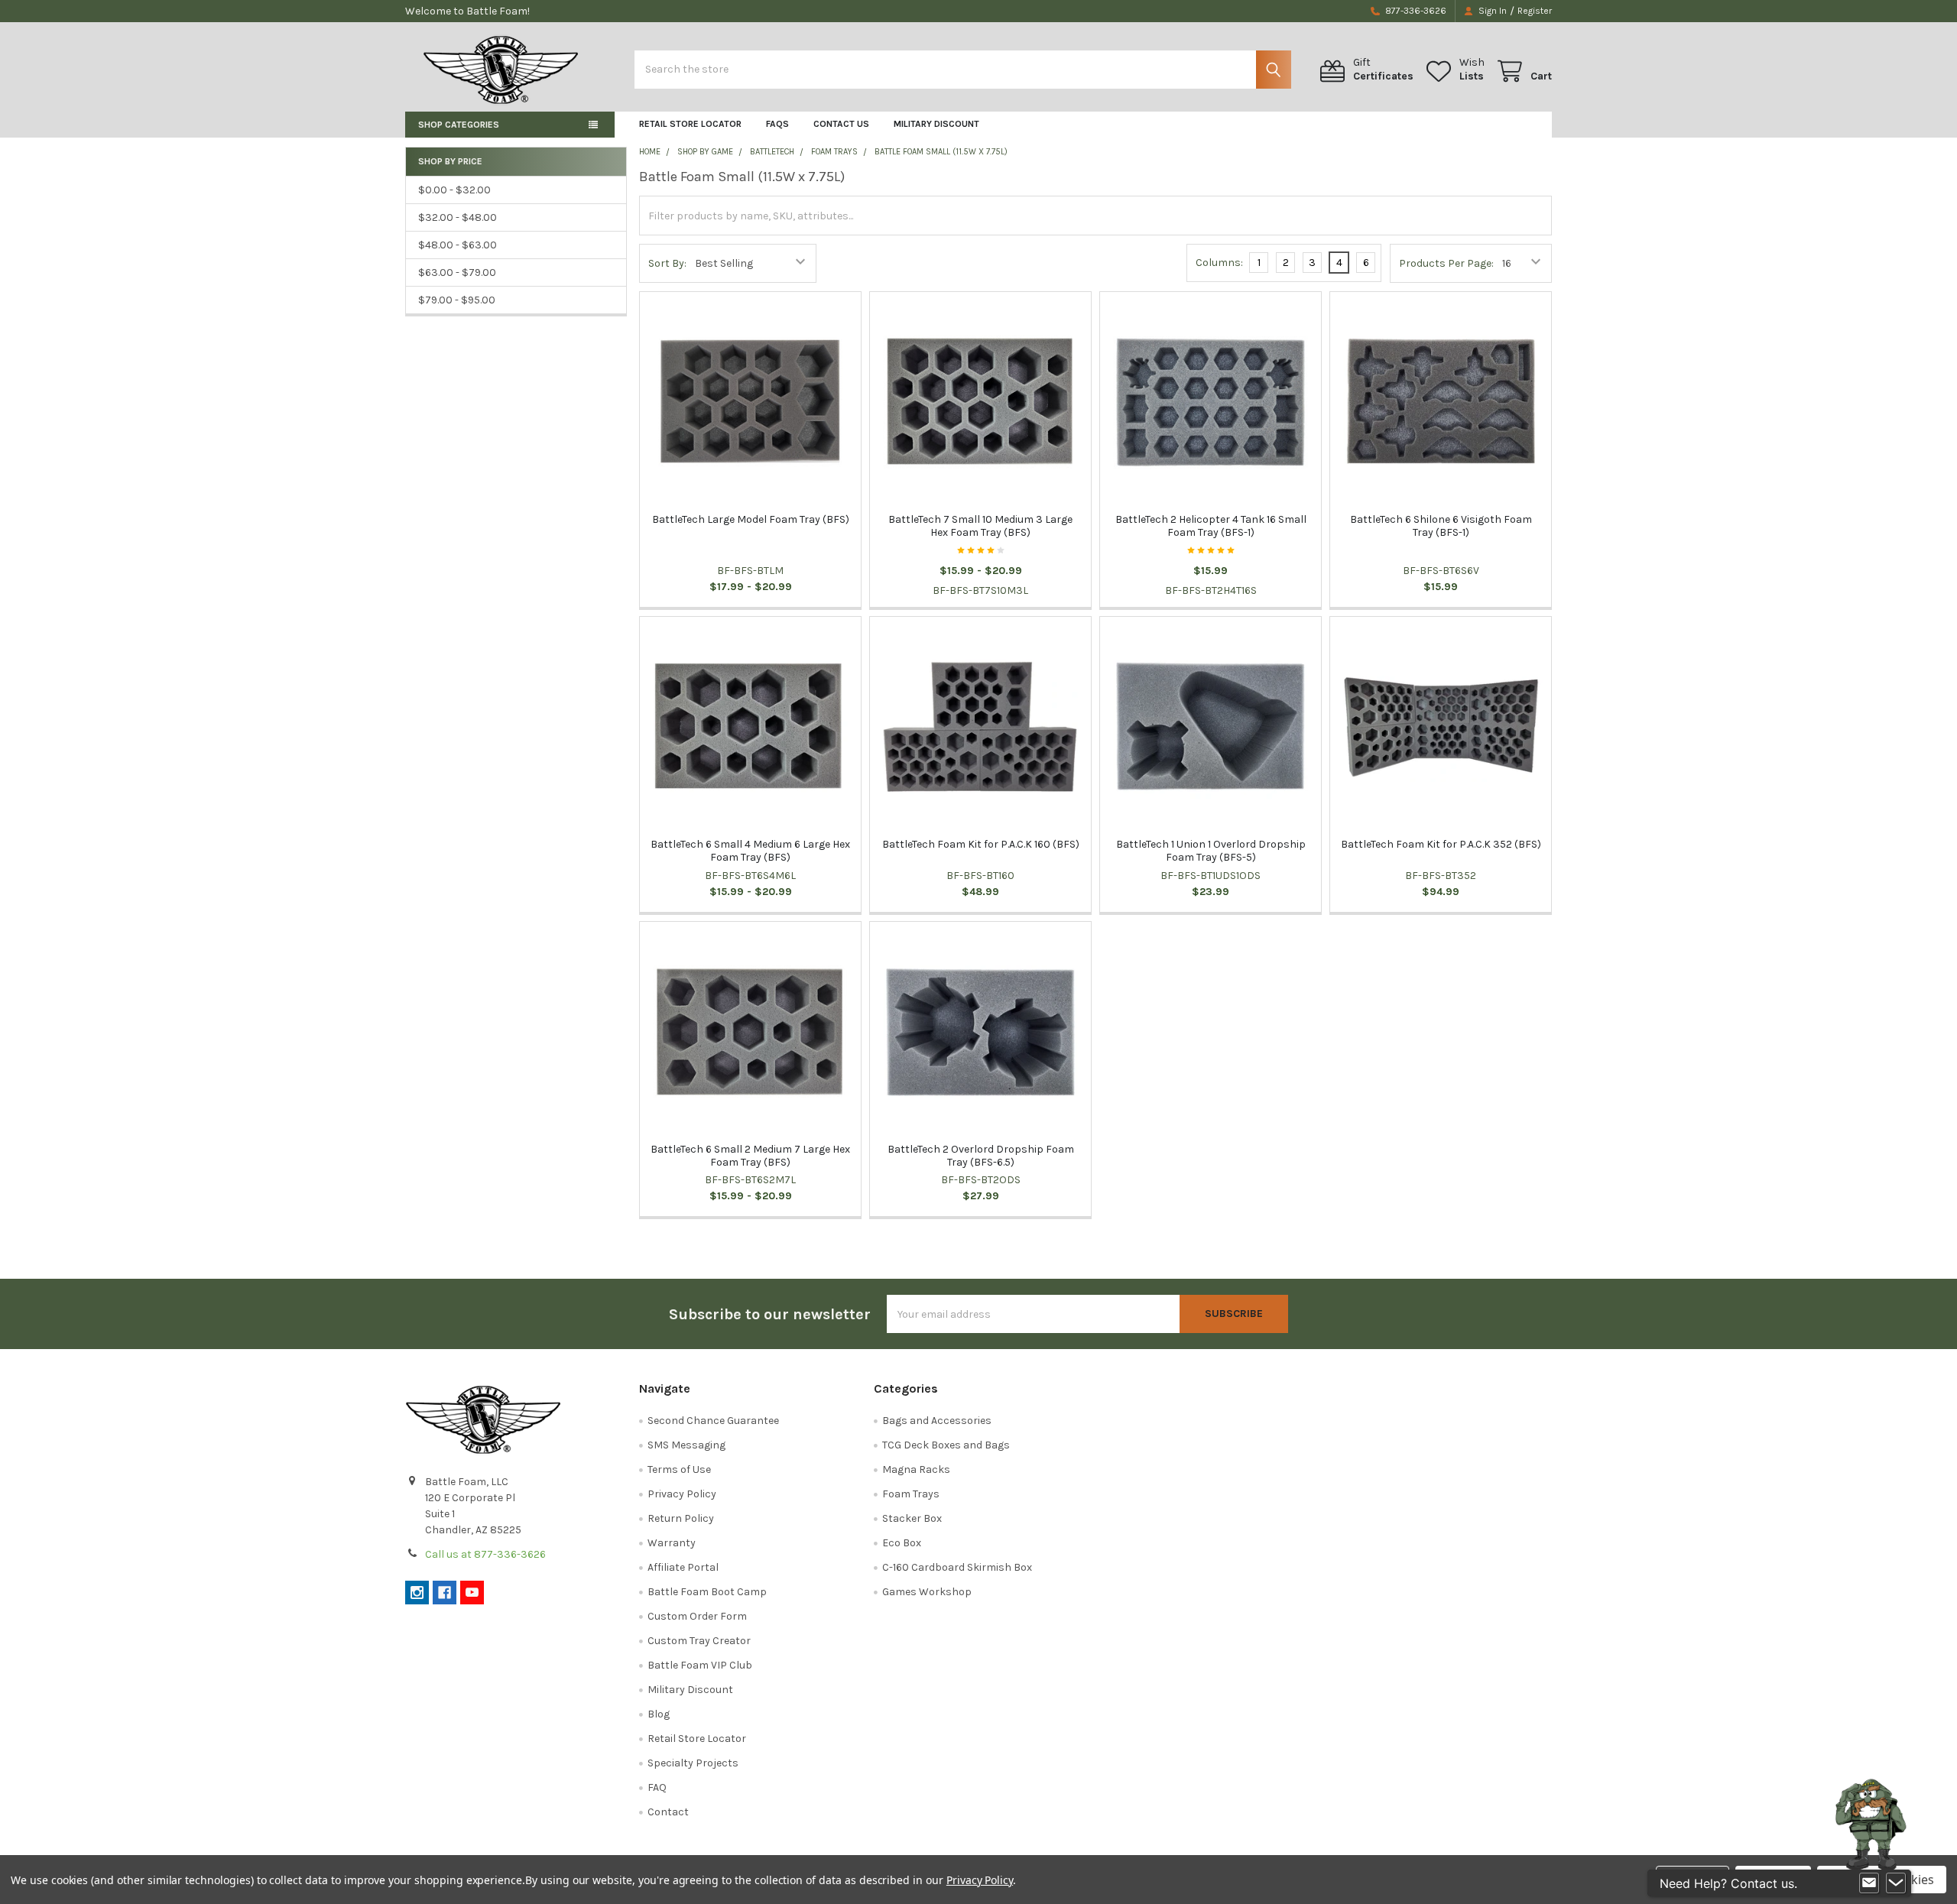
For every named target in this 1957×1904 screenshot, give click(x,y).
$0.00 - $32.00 (454, 190)
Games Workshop (927, 1592)
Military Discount (936, 124)
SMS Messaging (686, 1445)
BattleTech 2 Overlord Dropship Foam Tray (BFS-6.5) (981, 1156)
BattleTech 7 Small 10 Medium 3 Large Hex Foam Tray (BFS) (980, 526)
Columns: (1219, 263)
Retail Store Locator (690, 124)
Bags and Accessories (937, 1421)
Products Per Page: (1446, 263)
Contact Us (841, 124)
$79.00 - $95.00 (457, 300)
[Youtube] (472, 1593)
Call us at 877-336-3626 (485, 1554)
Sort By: (667, 263)
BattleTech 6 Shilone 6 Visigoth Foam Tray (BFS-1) (1441, 526)
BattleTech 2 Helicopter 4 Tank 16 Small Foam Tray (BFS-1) (1211, 526)
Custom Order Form (697, 1616)
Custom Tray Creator (699, 1641)
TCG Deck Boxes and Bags (946, 1445)
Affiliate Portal (683, 1567)
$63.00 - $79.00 (457, 272)
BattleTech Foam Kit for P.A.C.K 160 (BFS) (981, 844)
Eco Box (902, 1543)
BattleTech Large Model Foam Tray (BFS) (751, 519)
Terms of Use (679, 1469)
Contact (668, 1812)
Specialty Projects (693, 1763)
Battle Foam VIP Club (700, 1665)
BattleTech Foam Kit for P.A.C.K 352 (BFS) (1441, 844)
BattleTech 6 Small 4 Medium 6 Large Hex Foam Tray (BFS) (750, 851)
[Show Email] (1869, 1883)
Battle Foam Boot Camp (707, 1592)
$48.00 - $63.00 (458, 245)
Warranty (672, 1543)
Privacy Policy (682, 1494)
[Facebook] (445, 1593)
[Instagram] (417, 1593)
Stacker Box (912, 1518)
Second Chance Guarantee (713, 1421)
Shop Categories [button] (459, 125)
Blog (659, 1714)
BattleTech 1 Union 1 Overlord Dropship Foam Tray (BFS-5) (1211, 851)
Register (1535, 11)
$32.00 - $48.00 (458, 217)
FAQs (777, 124)
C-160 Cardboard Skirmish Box (957, 1567)
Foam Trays (911, 1494)
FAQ (657, 1787)
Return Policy (681, 1518)
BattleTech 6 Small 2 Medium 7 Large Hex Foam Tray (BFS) (750, 1156)
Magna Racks (916, 1469)
